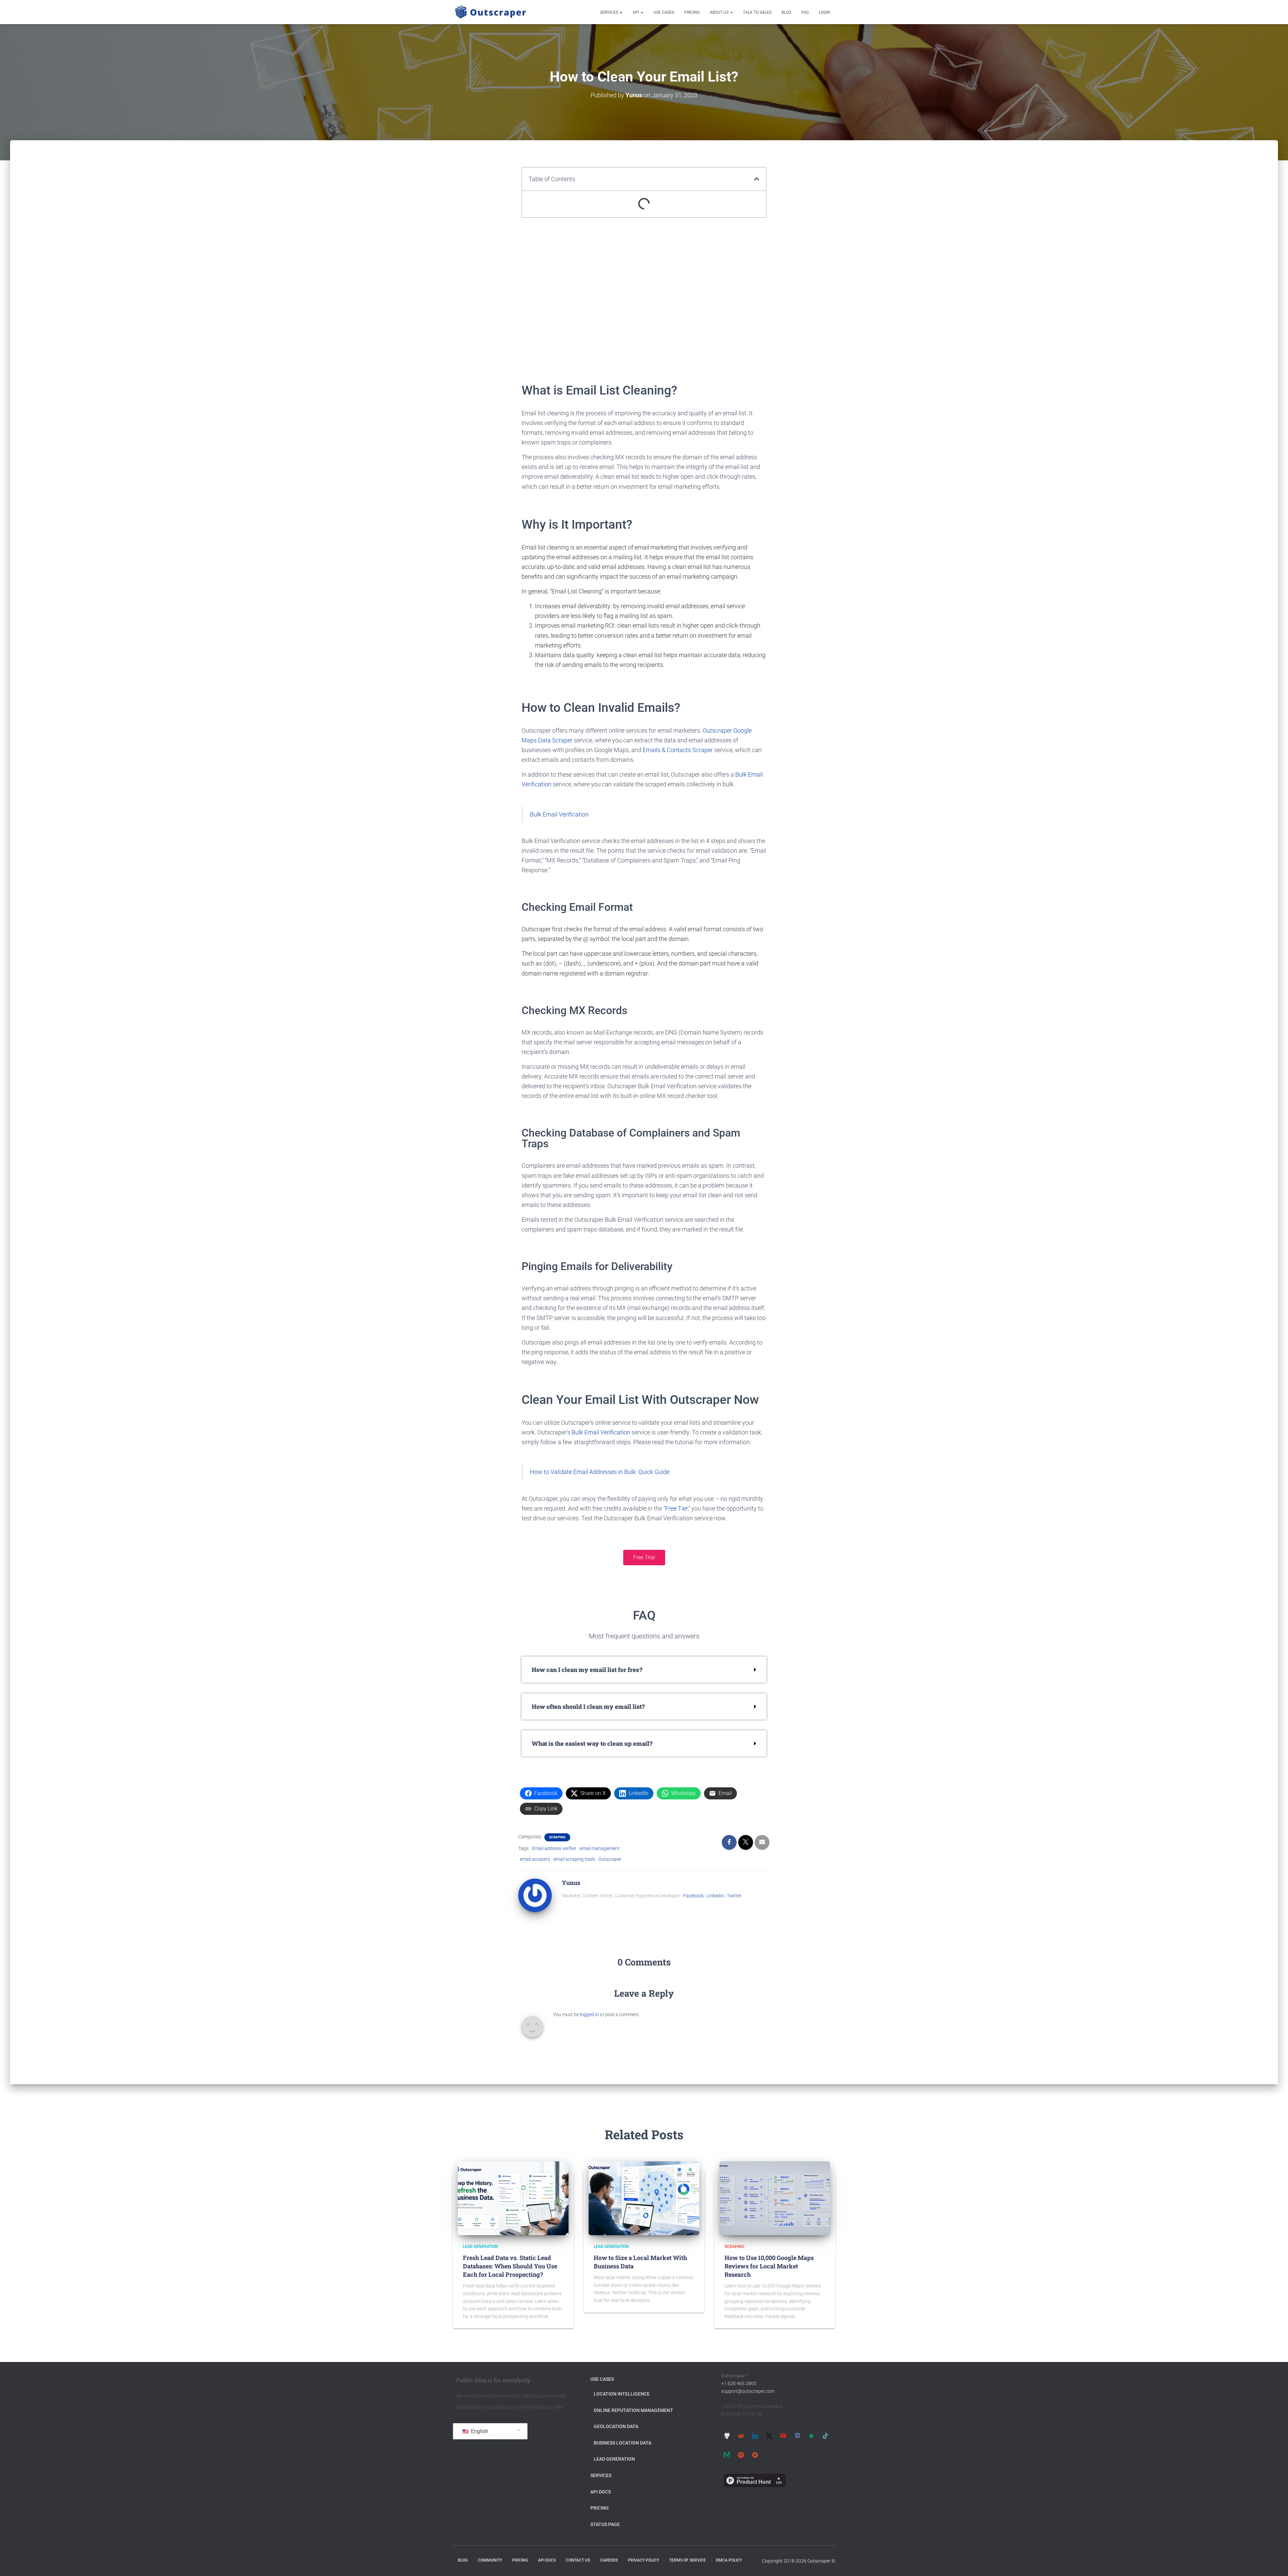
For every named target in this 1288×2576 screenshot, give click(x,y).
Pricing (692, 12)
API (636, 12)
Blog (786, 12)
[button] (621, 12)
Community (490, 2560)
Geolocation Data (616, 2426)
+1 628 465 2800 (739, 2383)
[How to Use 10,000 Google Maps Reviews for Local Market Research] (775, 2198)
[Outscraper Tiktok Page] (825, 2435)
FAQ (805, 12)
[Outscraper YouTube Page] (783, 2435)
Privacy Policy (643, 2560)
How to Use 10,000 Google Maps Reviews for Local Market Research (769, 2266)
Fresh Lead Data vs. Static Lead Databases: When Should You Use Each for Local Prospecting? (510, 2266)
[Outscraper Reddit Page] (741, 2435)
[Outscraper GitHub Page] (727, 2435)
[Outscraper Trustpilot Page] (811, 2435)
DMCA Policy (729, 2560)
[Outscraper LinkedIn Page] (755, 2435)
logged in (589, 2014)
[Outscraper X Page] (769, 2435)
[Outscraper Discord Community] (797, 2435)
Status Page (605, 2524)
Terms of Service (687, 2560)
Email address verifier (554, 1848)
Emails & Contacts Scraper (678, 750)
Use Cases (664, 12)
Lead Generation (480, 2247)
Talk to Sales (757, 12)
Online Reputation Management (633, 2410)
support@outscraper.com (748, 2391)
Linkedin (715, 1896)
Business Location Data (623, 2443)
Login (824, 12)
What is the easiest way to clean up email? (592, 1743)
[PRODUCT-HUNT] (755, 2455)
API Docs (601, 2492)
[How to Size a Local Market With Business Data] (644, 2198)
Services (610, 12)
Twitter (734, 1896)
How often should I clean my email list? (588, 1706)
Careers (609, 2560)
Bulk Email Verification (559, 814)
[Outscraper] (491, 12)
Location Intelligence (622, 2394)
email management (600, 1848)
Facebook (693, 1896)
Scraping (557, 1837)
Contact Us (578, 2560)
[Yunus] (535, 1895)
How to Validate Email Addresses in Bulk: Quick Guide (600, 1472)
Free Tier (676, 1508)
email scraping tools (574, 1859)
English (479, 2431)
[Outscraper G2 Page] (741, 2455)
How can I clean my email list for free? (587, 1670)
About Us (720, 12)
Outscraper (610, 1859)
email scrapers (535, 1859)
